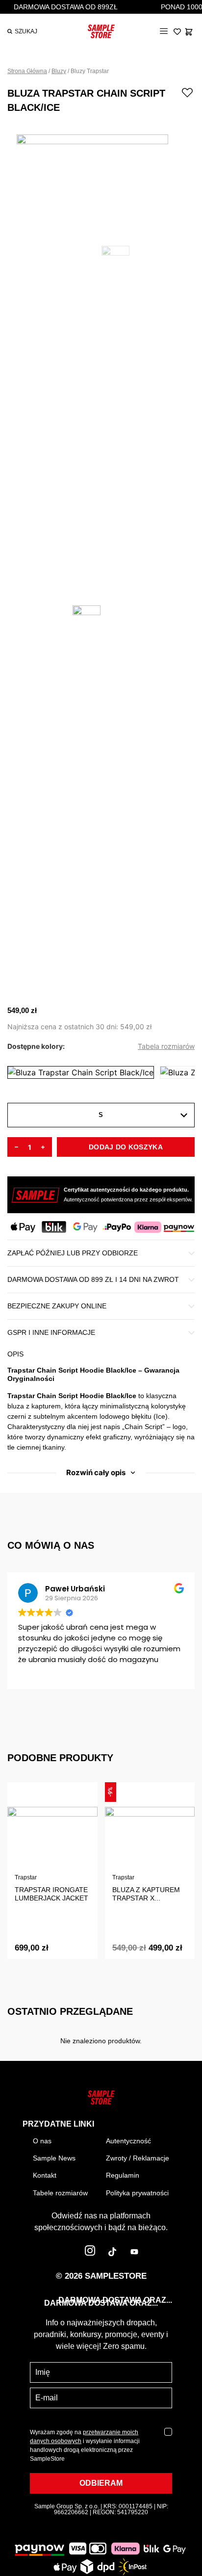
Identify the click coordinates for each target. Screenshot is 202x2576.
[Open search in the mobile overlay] (19, 31)
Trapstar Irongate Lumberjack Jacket (51, 1894)
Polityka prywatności (137, 2193)
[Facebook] (68, 2253)
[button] (164, 32)
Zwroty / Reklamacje (138, 2158)
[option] (101, 180)
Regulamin (123, 2175)
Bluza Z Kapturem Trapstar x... (146, 1894)
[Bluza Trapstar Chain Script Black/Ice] (81, 1072)
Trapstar (26, 1877)
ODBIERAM (101, 2483)
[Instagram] (90, 2253)
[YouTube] (134, 2253)
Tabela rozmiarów (166, 1046)
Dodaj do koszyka (126, 1147)
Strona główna (27, 71)
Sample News (54, 2158)
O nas (42, 2141)
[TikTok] (112, 2253)
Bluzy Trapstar (90, 71)
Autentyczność (128, 2141)
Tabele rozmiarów (60, 2193)
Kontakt (45, 2175)
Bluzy (59, 71)
